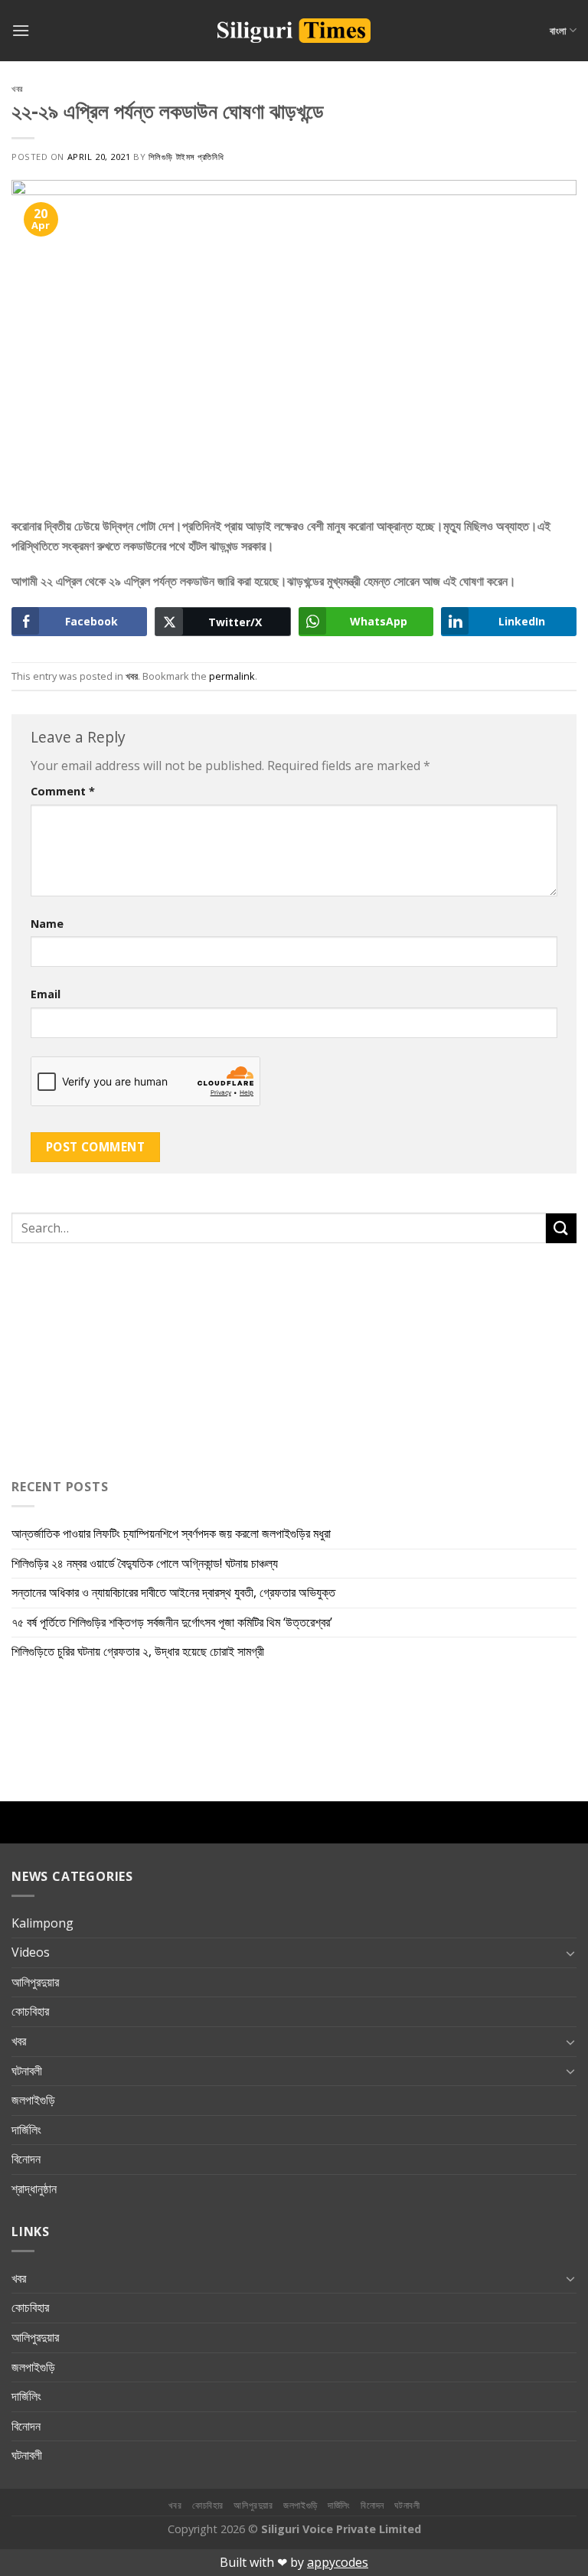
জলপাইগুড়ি (33, 2100)
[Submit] (561, 1228)
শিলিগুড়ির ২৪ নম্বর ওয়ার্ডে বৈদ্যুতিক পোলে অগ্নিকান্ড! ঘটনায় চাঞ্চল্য (145, 1563)
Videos (31, 1952)
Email (46, 994)
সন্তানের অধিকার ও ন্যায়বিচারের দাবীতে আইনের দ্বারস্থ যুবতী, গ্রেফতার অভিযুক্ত (173, 1592)
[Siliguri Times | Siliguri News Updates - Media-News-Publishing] (294, 31)
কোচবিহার (30, 2011)
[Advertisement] (107, 1357)
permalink (232, 676)
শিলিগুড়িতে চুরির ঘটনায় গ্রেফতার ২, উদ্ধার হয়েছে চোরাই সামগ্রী (138, 1651)
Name (47, 924)
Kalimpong (42, 1923)
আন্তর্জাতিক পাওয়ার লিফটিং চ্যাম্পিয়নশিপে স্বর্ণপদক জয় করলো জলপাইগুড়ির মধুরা (171, 1533)
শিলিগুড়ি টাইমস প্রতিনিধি (186, 157)
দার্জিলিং (26, 2130)
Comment (63, 791)
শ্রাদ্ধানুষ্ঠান (34, 2189)
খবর (17, 88)
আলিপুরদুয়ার (35, 1982)
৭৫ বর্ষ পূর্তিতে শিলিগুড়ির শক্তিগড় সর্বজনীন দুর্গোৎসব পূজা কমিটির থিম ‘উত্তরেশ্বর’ (172, 1622)
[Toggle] (570, 1953)
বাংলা (558, 31)
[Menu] (21, 30)
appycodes (338, 2562)
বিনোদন (26, 2159)
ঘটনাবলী (27, 2071)
